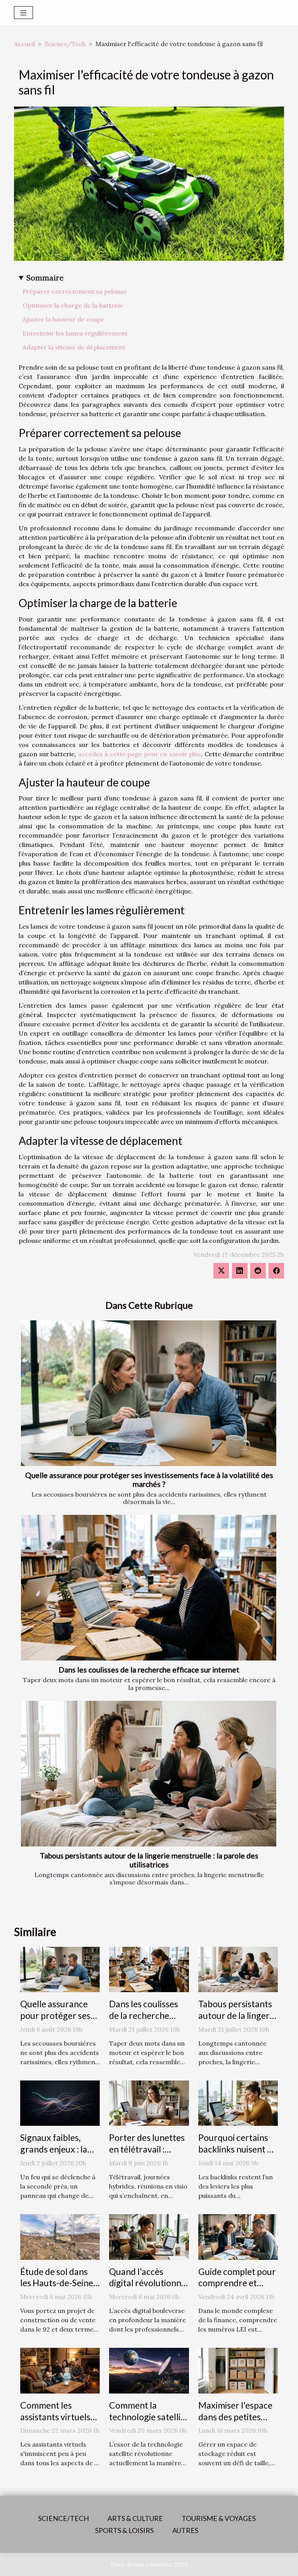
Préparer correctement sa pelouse (75, 291)
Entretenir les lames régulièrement (75, 333)
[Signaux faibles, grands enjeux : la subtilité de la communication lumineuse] (60, 2103)
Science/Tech (65, 44)
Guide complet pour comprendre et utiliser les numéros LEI (237, 2289)
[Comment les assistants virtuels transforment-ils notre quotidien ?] (60, 2370)
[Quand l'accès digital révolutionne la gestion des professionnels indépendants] (149, 2236)
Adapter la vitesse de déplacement (74, 347)
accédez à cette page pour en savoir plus (140, 754)
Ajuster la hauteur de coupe (63, 319)
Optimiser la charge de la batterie (73, 305)
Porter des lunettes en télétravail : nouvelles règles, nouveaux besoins (147, 2155)
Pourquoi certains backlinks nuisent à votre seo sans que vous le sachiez (235, 2155)
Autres (185, 2530)
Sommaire (45, 278)
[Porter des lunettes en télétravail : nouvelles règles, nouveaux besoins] (149, 2103)
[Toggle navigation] (23, 13)
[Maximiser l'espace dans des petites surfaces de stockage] (238, 2370)
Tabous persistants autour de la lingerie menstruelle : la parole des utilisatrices (149, 1860)
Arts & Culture (135, 2518)
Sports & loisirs (124, 2530)
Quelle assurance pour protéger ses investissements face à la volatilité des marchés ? (149, 1480)
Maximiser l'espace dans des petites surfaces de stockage (235, 2423)
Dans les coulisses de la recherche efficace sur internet (149, 1670)
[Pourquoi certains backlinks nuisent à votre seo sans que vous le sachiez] (238, 2103)
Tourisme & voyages (219, 2518)
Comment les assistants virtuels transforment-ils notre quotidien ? (55, 2423)
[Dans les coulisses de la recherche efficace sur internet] (149, 1588)
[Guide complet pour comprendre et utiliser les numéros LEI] (238, 2236)
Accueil (24, 44)
